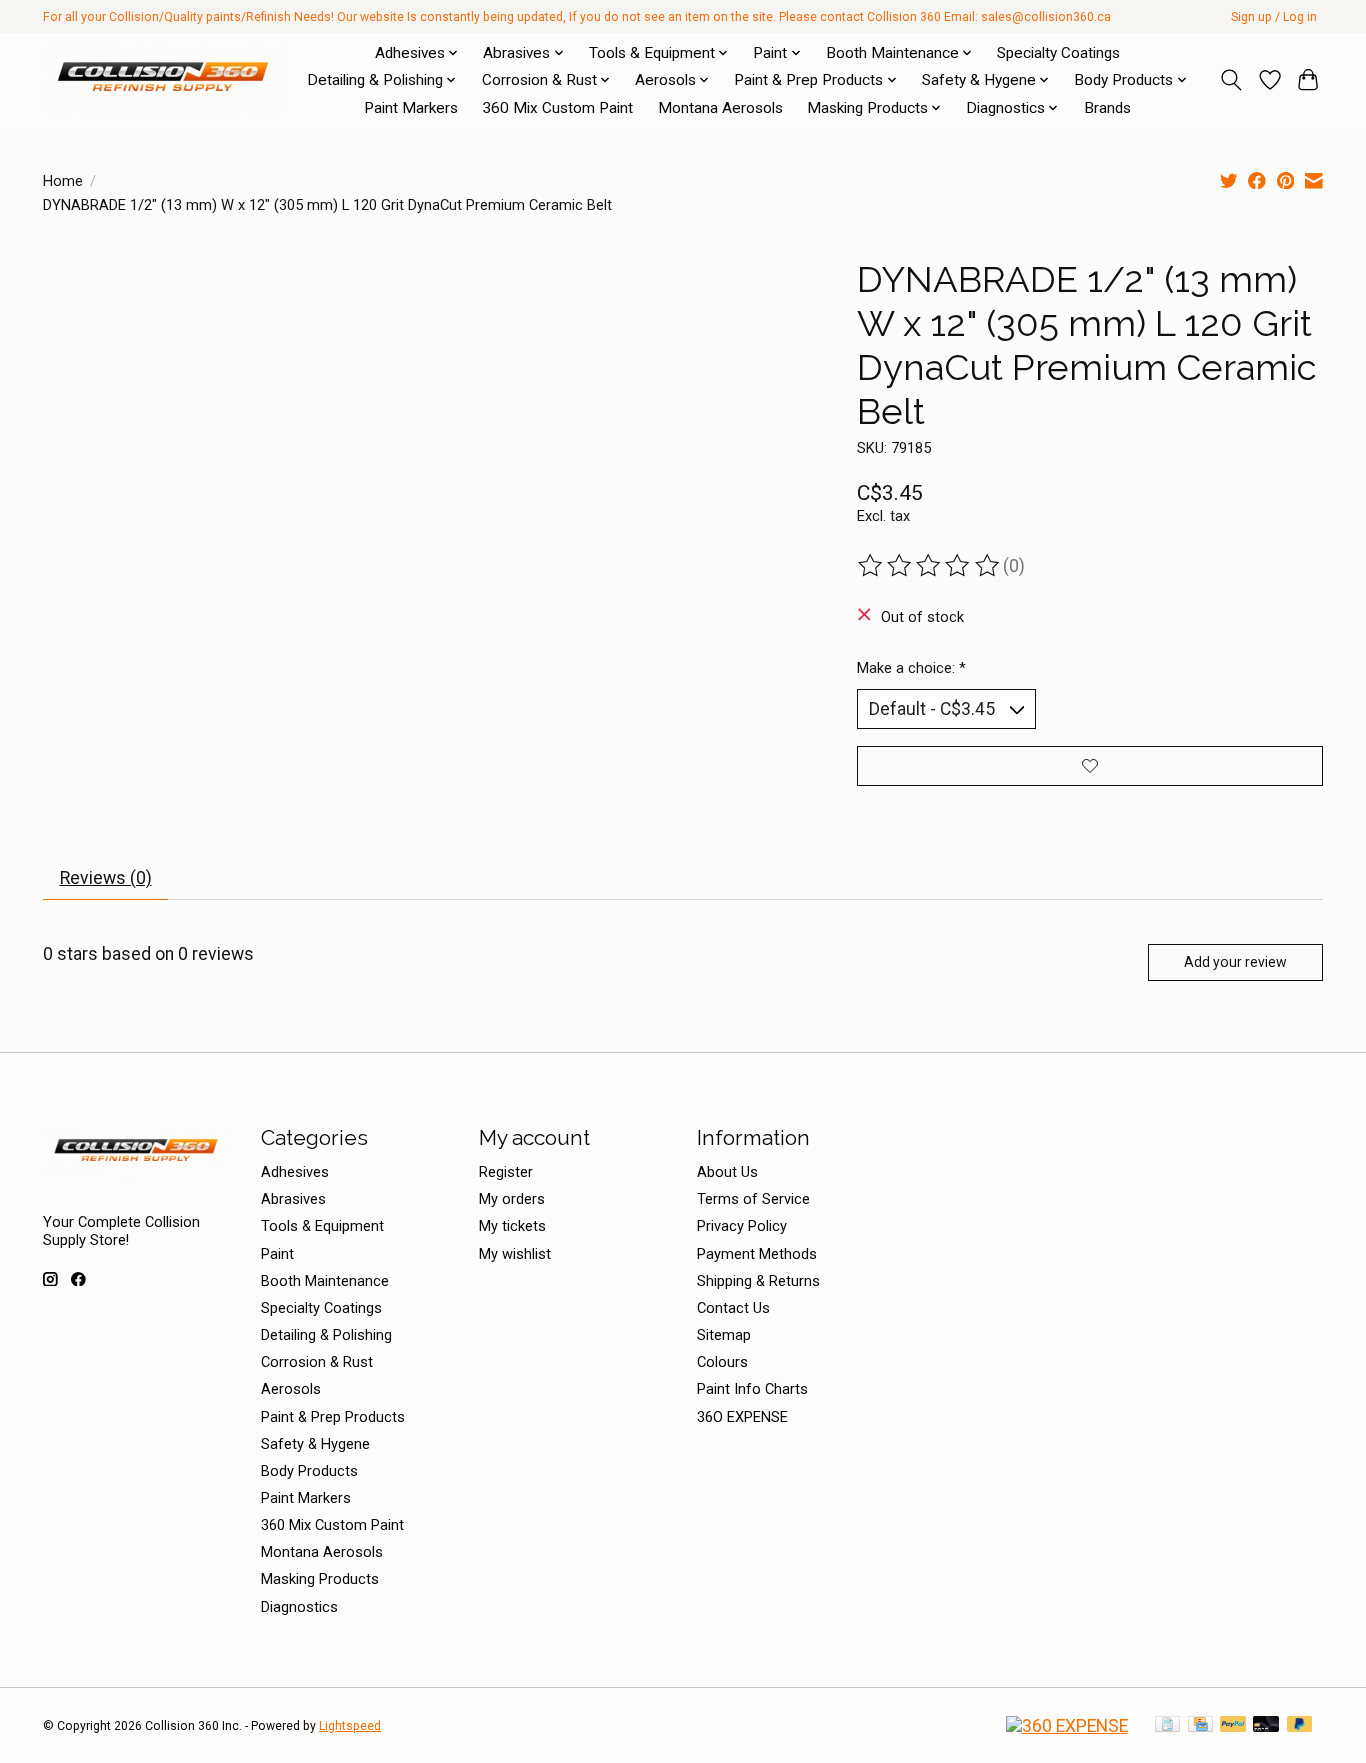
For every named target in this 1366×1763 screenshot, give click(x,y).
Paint (277, 1254)
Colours (722, 1362)
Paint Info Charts (752, 1389)
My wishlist (515, 1254)
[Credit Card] (1200, 1725)
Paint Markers (411, 108)
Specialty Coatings (1058, 53)
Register (506, 1172)
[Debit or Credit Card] (1266, 1725)
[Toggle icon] (1231, 80)
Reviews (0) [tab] (106, 878)
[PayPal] (1233, 1725)
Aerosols (291, 1389)
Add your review (1235, 962)
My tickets (512, 1226)
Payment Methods (757, 1254)
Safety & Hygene (315, 1444)
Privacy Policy (742, 1226)
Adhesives (295, 1172)
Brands (1107, 108)
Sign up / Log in (1274, 17)
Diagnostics (299, 1607)
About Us (727, 1172)
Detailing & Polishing (326, 1335)
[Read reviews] (930, 566)
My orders (512, 1199)
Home (63, 181)
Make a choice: (911, 668)
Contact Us (733, 1308)
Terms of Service (753, 1199)
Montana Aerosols (720, 108)
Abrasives (293, 1199)
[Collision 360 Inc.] (165, 80)
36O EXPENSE (742, 1417)
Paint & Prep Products (333, 1417)
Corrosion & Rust (317, 1362)
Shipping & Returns (758, 1281)
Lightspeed (350, 1726)
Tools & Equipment (322, 1226)
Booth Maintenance (325, 1281)
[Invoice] (1167, 1725)
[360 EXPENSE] (1067, 1726)
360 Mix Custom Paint (557, 108)
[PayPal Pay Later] (1300, 1725)
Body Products (309, 1471)
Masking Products (320, 1579)
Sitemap (724, 1335)
